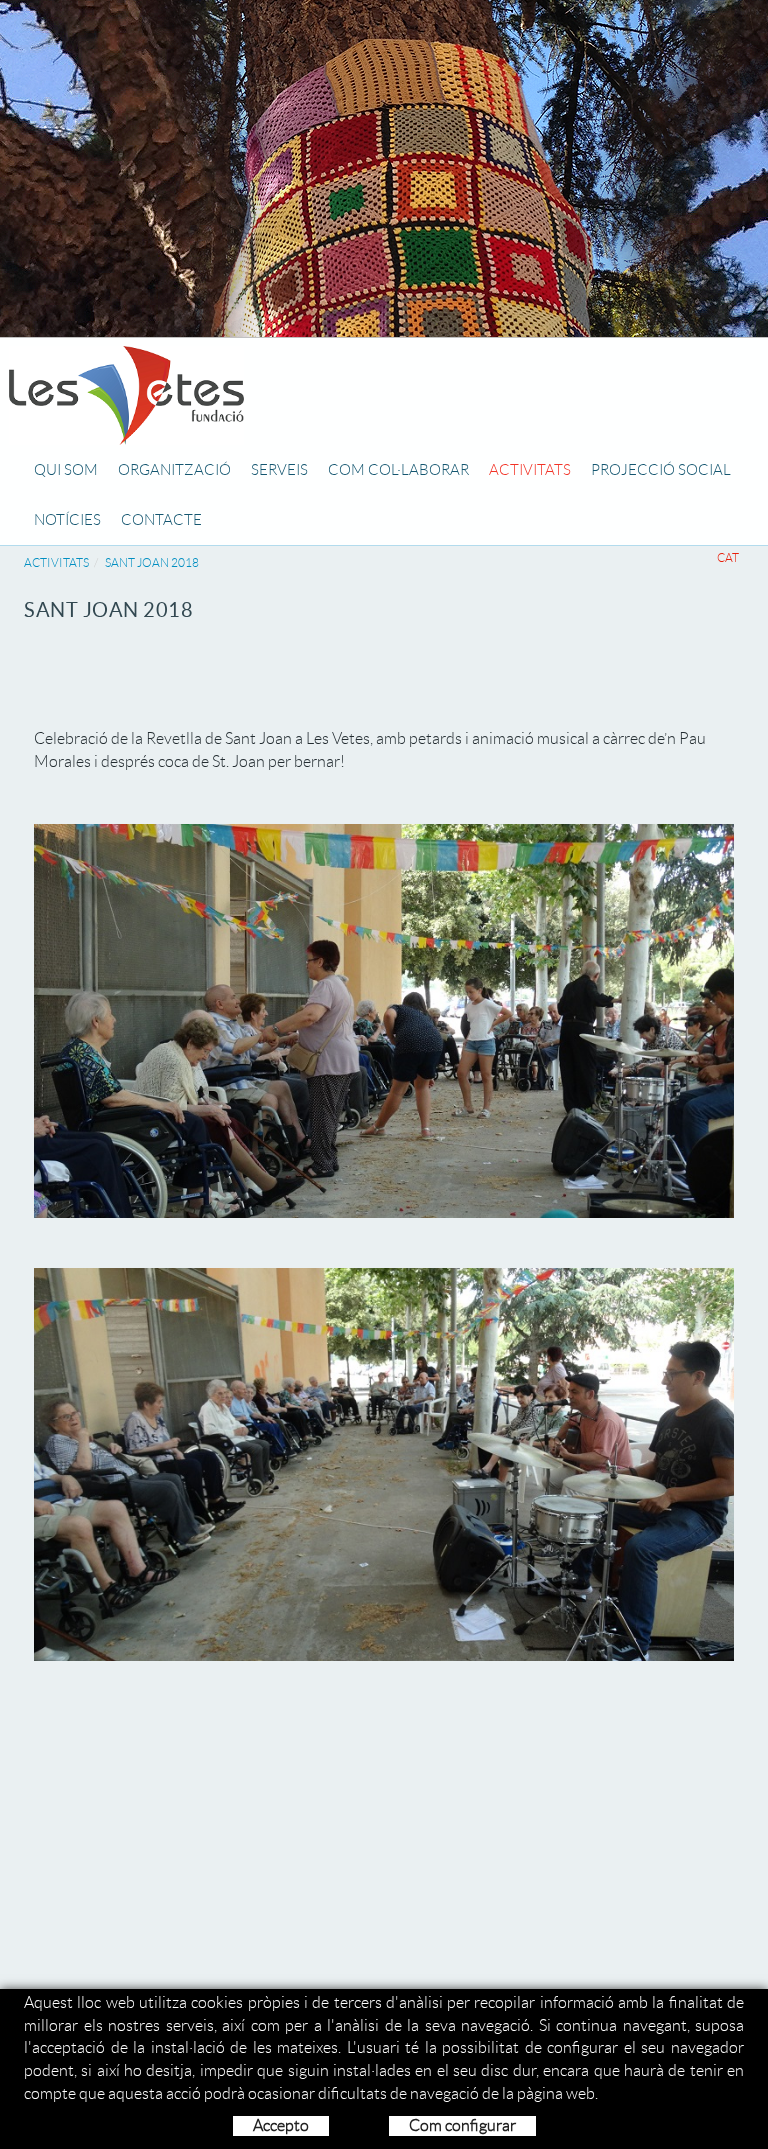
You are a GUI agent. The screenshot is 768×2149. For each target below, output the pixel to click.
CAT (728, 557)
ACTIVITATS (56, 562)
